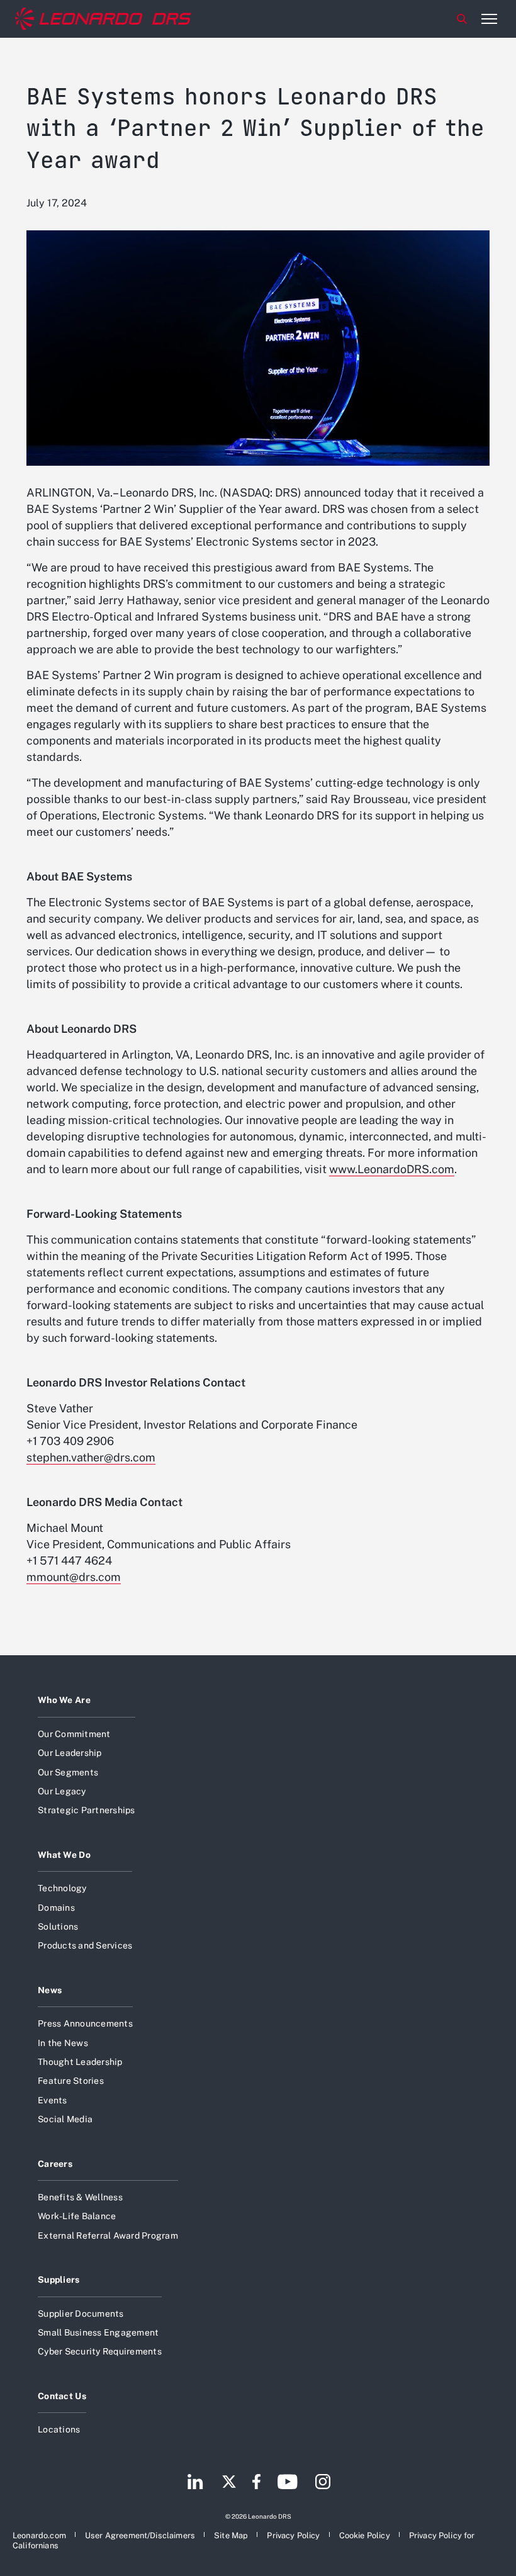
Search (462, 19)
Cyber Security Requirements (100, 2351)
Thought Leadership (80, 2062)
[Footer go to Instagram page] (323, 2483)
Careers (55, 2164)
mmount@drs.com (74, 1577)
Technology (62, 1888)
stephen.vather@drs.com (91, 1457)
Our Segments (68, 1772)
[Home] (103, 19)
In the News (63, 2043)
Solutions (58, 1926)
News (50, 1990)
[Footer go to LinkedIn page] (195, 2483)
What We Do (64, 1855)
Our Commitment (74, 1734)
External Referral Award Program (108, 2236)
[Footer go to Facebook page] (256, 2483)
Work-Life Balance (77, 2216)
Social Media (65, 2119)
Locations (59, 2429)
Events (53, 2100)
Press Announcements (85, 2023)
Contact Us (62, 2396)
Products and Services (85, 1945)
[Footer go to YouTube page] (287, 2483)
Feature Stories (71, 2081)
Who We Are (64, 1700)
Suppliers (59, 2280)
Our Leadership (70, 1753)
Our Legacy (62, 1791)
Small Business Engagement (98, 2332)
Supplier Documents (81, 2314)
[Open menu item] (489, 19)
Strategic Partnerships (87, 1810)
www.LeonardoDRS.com (392, 1169)
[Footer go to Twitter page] (229, 2483)
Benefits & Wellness (80, 2197)
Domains (56, 1908)
